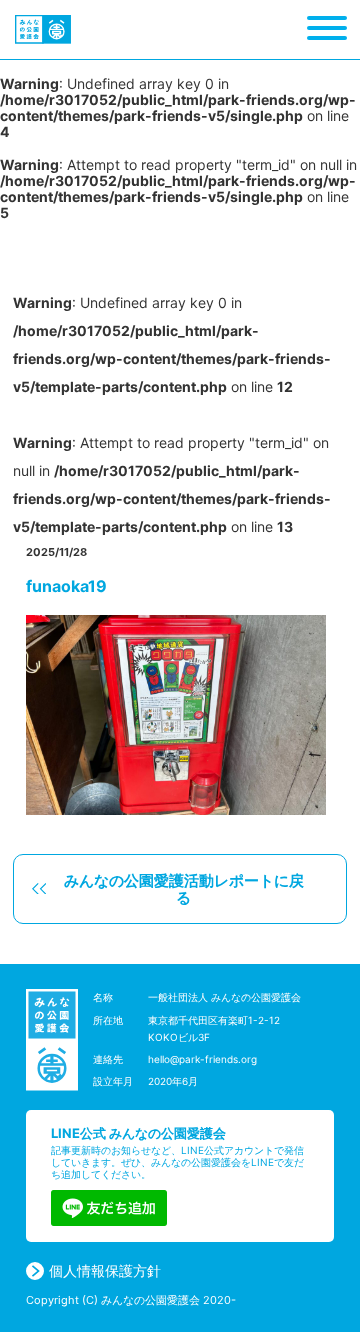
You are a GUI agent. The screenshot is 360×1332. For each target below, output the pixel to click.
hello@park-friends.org (202, 1059)
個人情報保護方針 (105, 1271)
